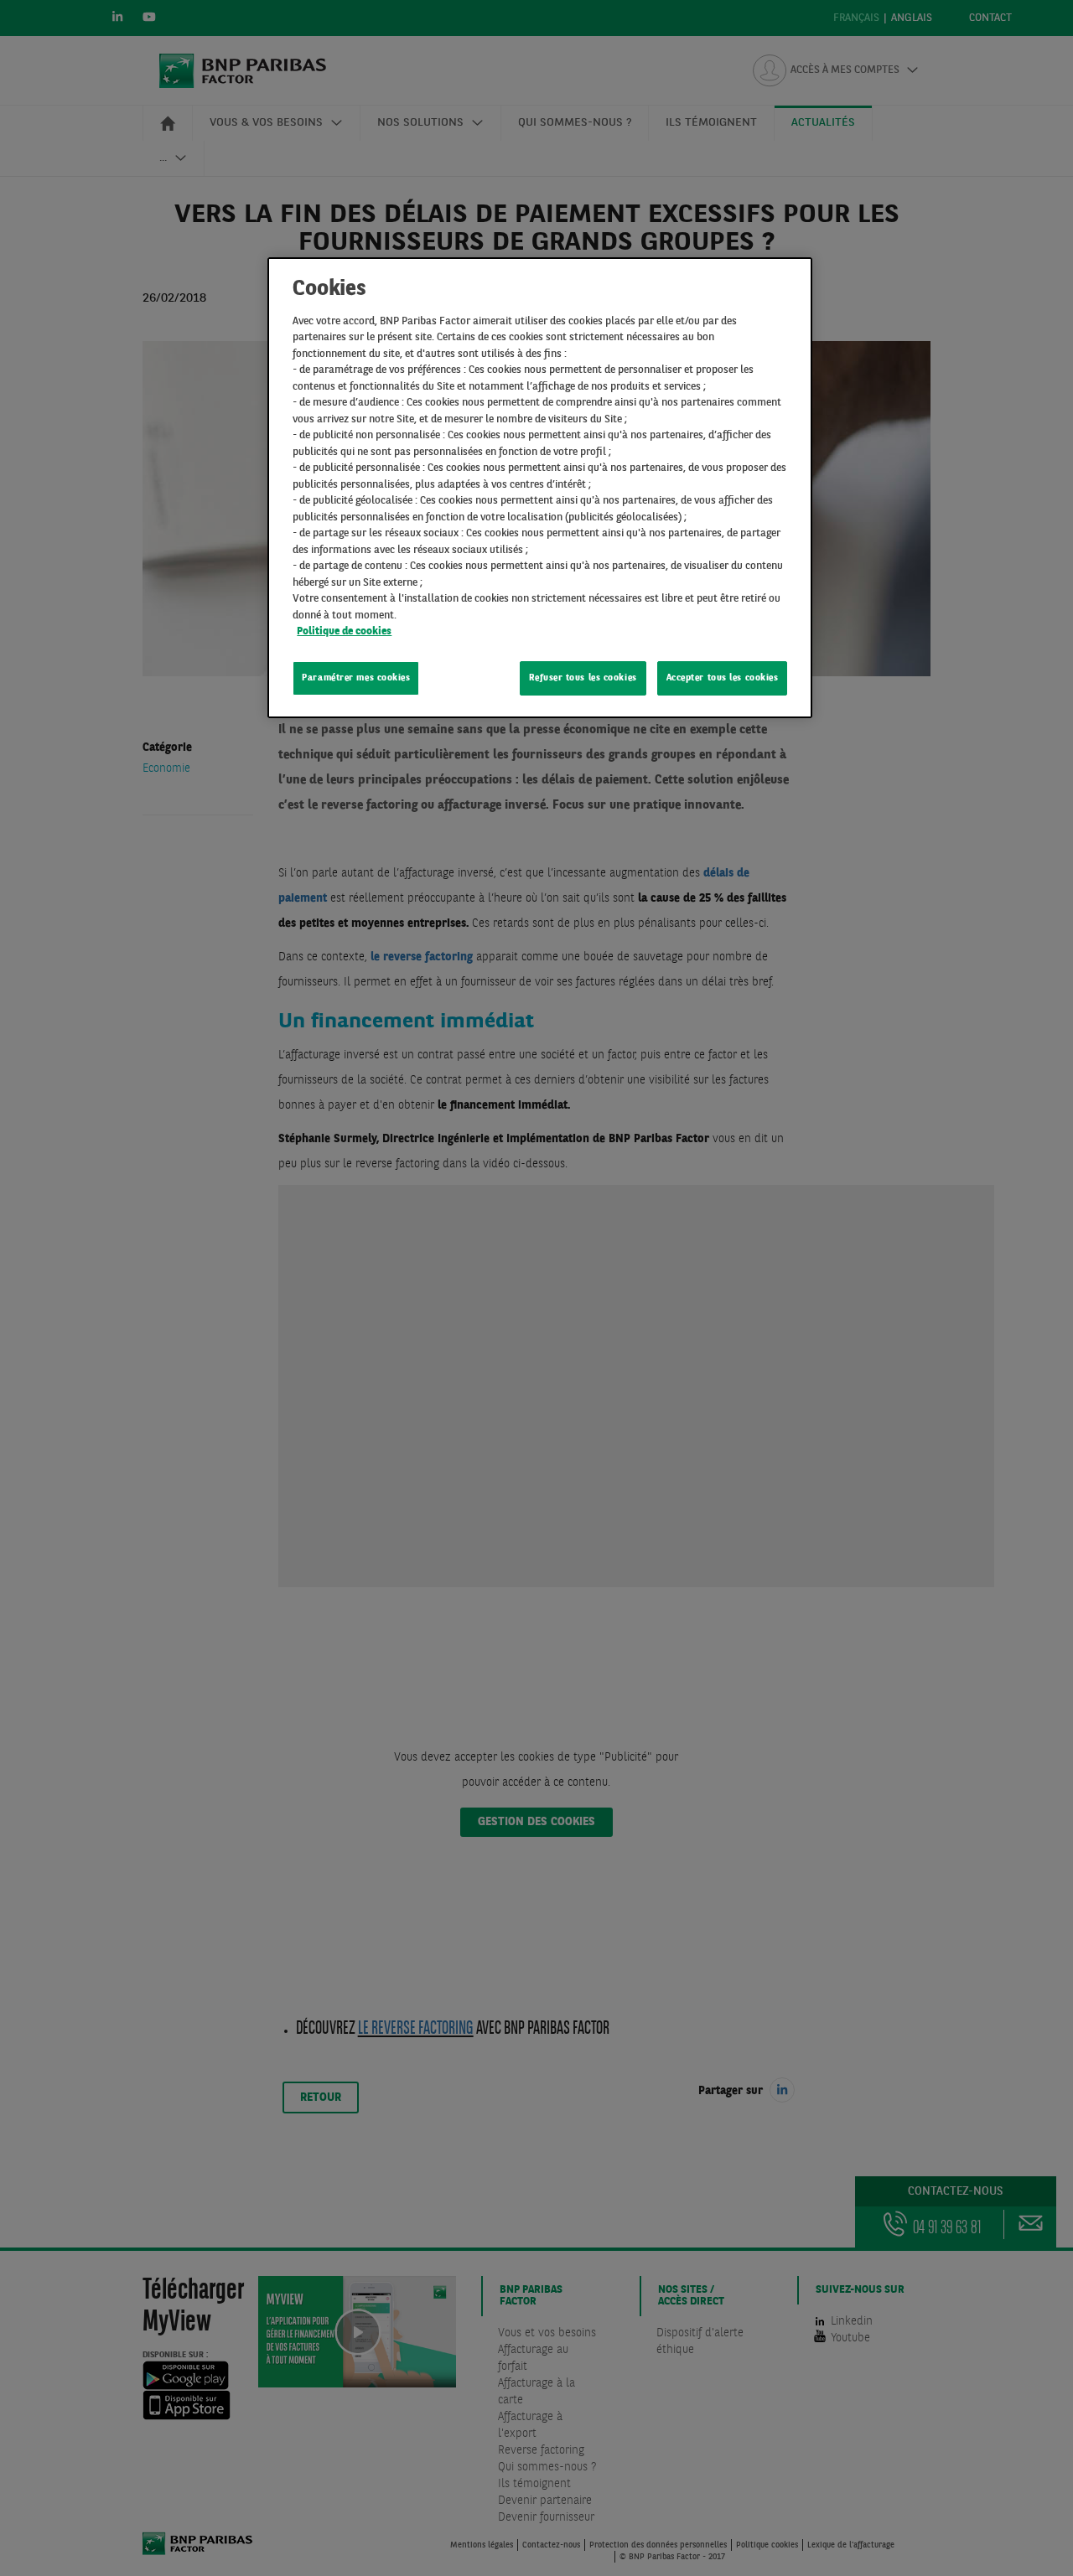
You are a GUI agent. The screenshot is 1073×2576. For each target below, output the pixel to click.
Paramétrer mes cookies (356, 678)
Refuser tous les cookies (583, 678)
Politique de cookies (344, 631)
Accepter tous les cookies (723, 678)
